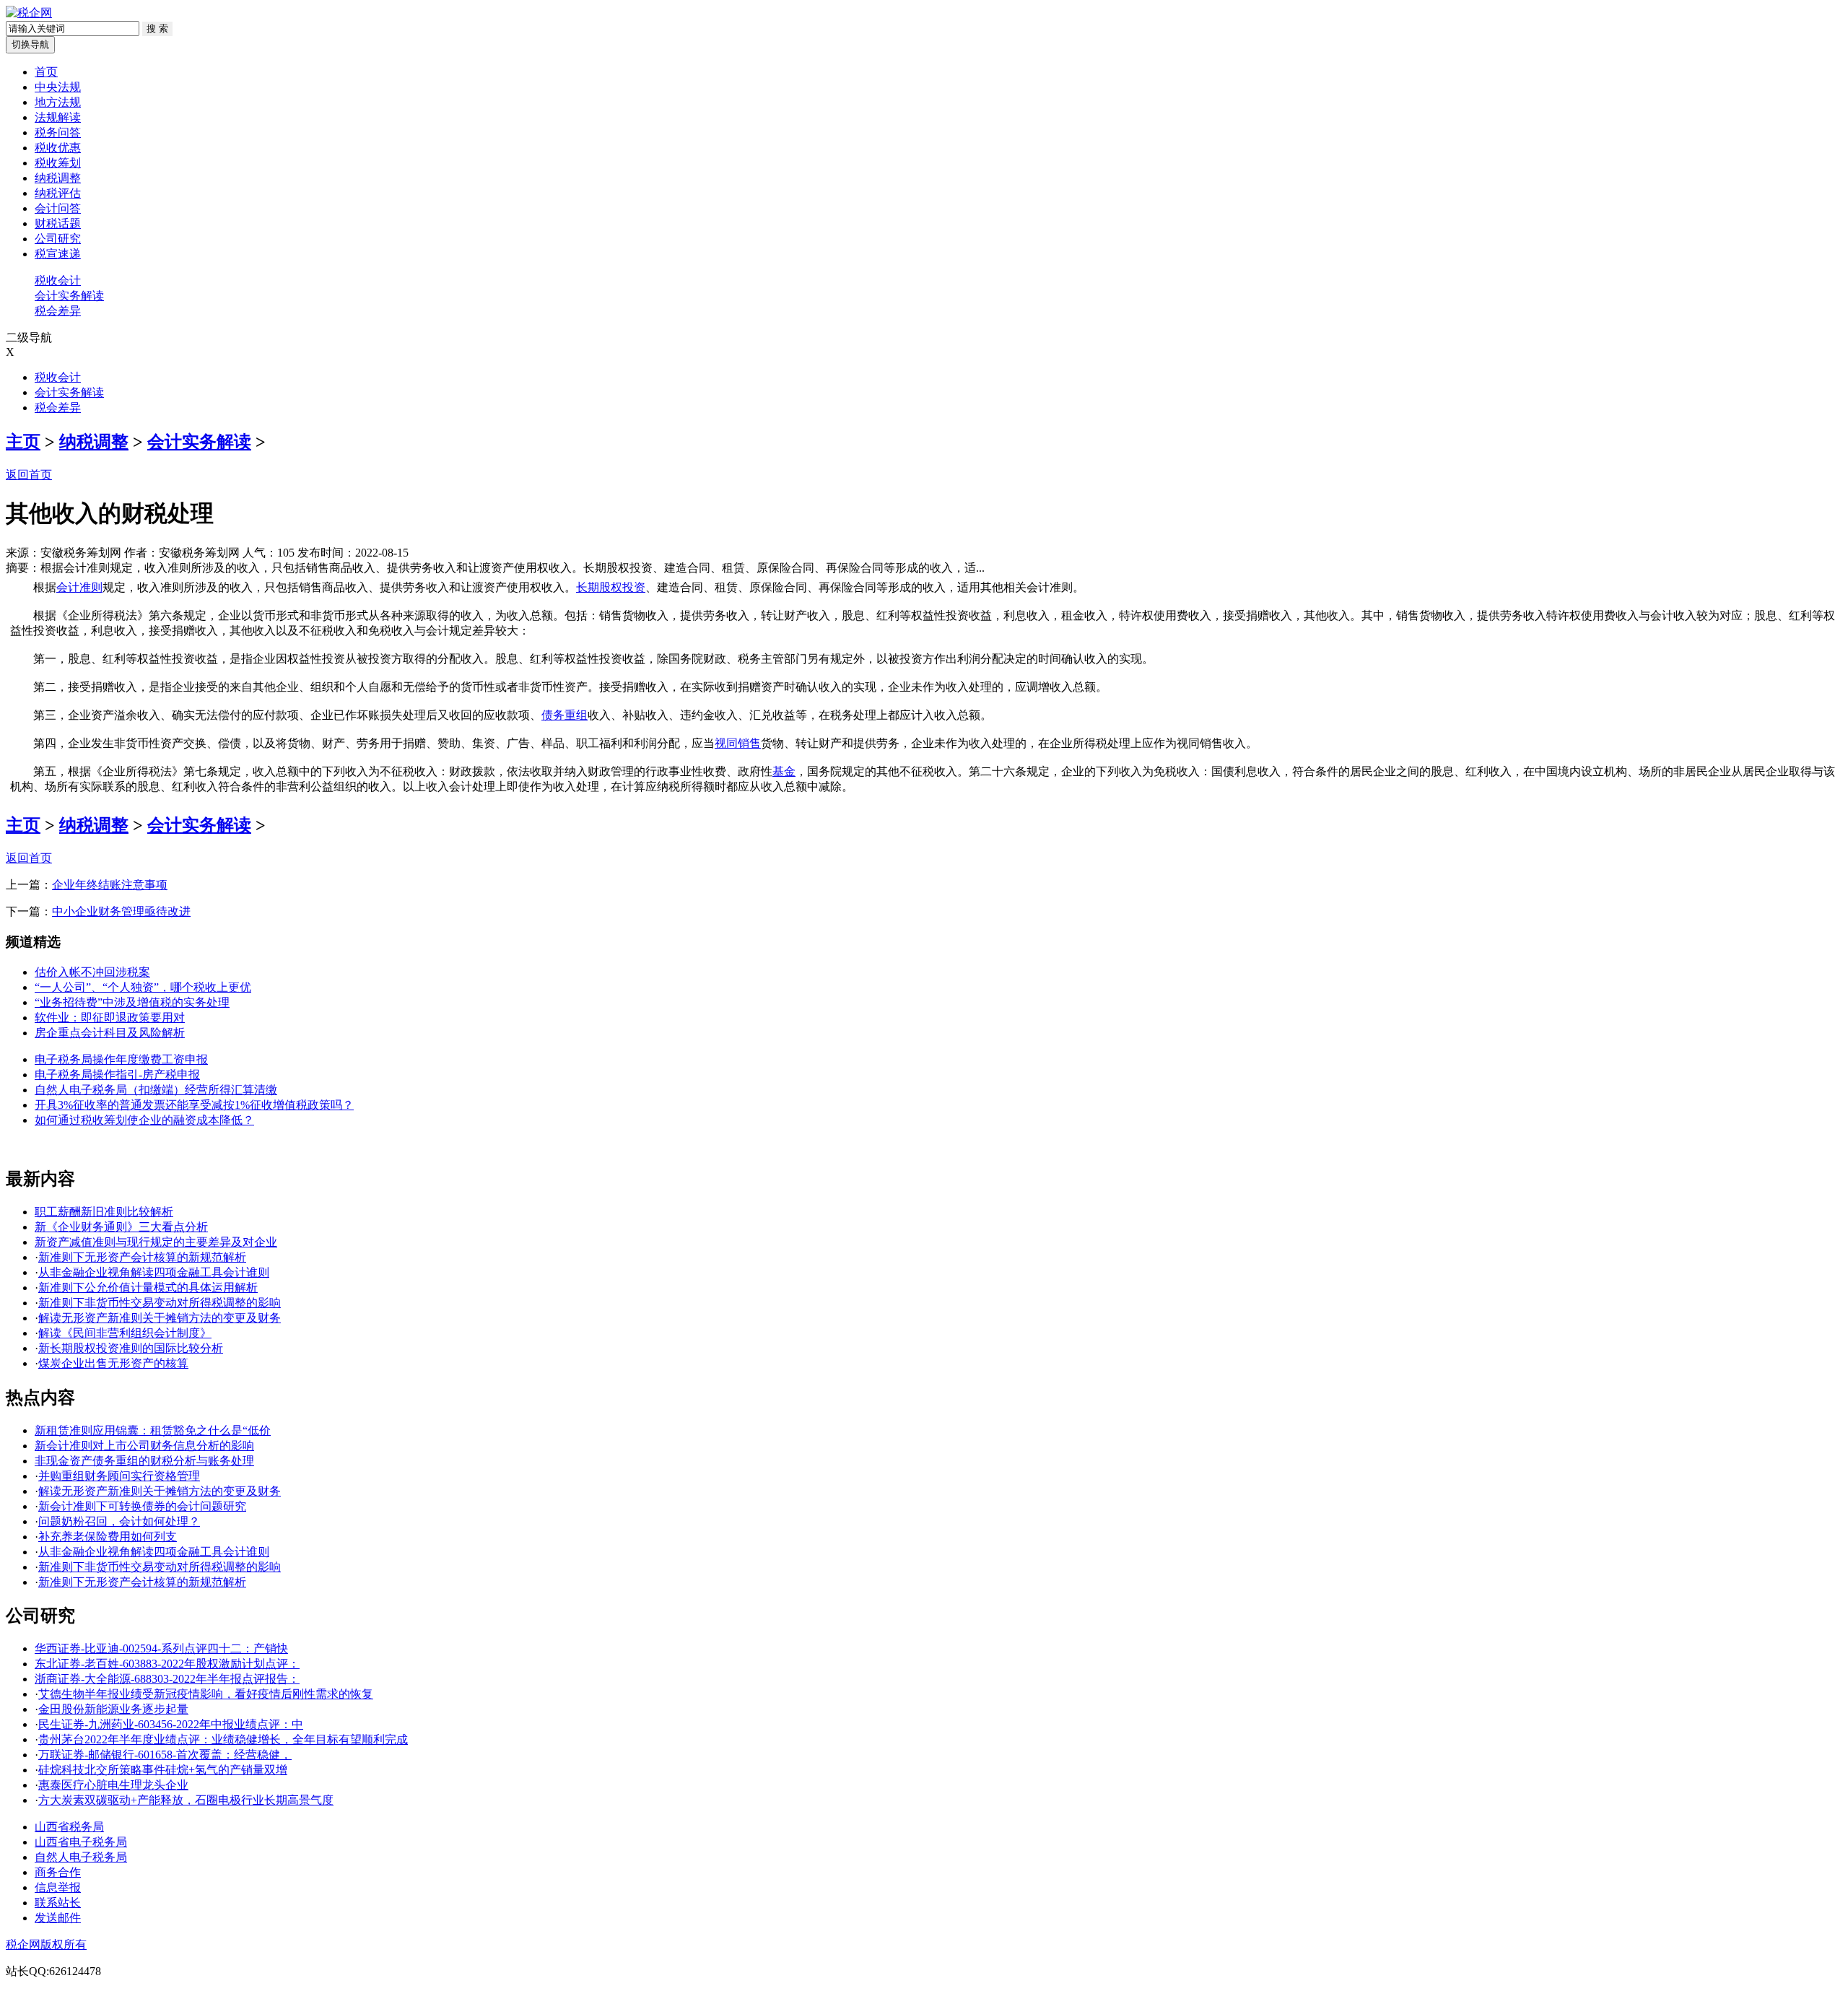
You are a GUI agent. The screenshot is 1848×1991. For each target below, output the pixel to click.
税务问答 (58, 132)
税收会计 (58, 280)
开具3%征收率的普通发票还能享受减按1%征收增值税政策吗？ (194, 1105)
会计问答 (58, 208)
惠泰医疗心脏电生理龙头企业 (113, 1785)
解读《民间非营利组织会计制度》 (125, 1333)
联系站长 (58, 1903)
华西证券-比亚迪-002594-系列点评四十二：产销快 (161, 1648)
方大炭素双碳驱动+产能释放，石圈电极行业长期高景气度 (186, 1800)
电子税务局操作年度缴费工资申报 (121, 1059)
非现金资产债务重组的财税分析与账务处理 (144, 1461)
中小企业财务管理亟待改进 (121, 911)
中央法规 (58, 87)
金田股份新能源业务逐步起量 (113, 1709)
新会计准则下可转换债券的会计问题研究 (142, 1506)
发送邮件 (58, 1918)
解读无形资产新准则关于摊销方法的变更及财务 (160, 1318)
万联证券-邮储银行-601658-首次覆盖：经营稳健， (165, 1755)
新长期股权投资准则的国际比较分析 (131, 1348)
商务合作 (58, 1872)
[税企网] (29, 13)
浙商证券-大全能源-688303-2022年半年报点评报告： (167, 1679)
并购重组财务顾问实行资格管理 (119, 1476)
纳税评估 (58, 193)
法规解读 (58, 117)
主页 (23, 442)
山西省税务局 (69, 1827)
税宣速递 (58, 254)
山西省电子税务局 (81, 1842)
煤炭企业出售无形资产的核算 (113, 1363)
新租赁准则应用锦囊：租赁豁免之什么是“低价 (153, 1430)
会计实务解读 (69, 296)
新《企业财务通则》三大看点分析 (121, 1227)
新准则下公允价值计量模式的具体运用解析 (148, 1288)
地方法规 (58, 102)
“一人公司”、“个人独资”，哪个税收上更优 (143, 987)
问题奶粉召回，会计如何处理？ (119, 1521)
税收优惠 (58, 148)
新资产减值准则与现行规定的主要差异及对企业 (156, 1242)
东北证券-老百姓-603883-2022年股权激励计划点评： (167, 1664)
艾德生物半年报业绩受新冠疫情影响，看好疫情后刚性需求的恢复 (206, 1694)
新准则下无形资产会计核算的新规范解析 (142, 1257)
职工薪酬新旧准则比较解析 (104, 1212)
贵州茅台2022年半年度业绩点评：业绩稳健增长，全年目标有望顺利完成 (223, 1739)
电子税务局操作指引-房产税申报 (117, 1075)
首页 (46, 72)
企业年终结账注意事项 (110, 885)
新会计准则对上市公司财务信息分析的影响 (144, 1446)
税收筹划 (58, 163)
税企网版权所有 (46, 1944)
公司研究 (58, 239)
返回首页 (29, 475)
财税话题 (58, 223)
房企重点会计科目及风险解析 (110, 1033)
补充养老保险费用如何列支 (108, 1537)
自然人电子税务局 (81, 1857)
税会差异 (58, 311)
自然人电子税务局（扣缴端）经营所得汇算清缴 (156, 1090)
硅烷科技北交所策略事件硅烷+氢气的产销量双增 (163, 1770)
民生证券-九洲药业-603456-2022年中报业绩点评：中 (171, 1724)
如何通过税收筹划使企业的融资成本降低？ (144, 1120)
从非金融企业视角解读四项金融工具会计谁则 (154, 1272)
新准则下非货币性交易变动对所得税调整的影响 (160, 1303)
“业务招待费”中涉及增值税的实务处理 (132, 1002)
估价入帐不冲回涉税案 (92, 972)
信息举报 (58, 1887)
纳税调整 (58, 178)
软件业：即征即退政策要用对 (110, 1018)
